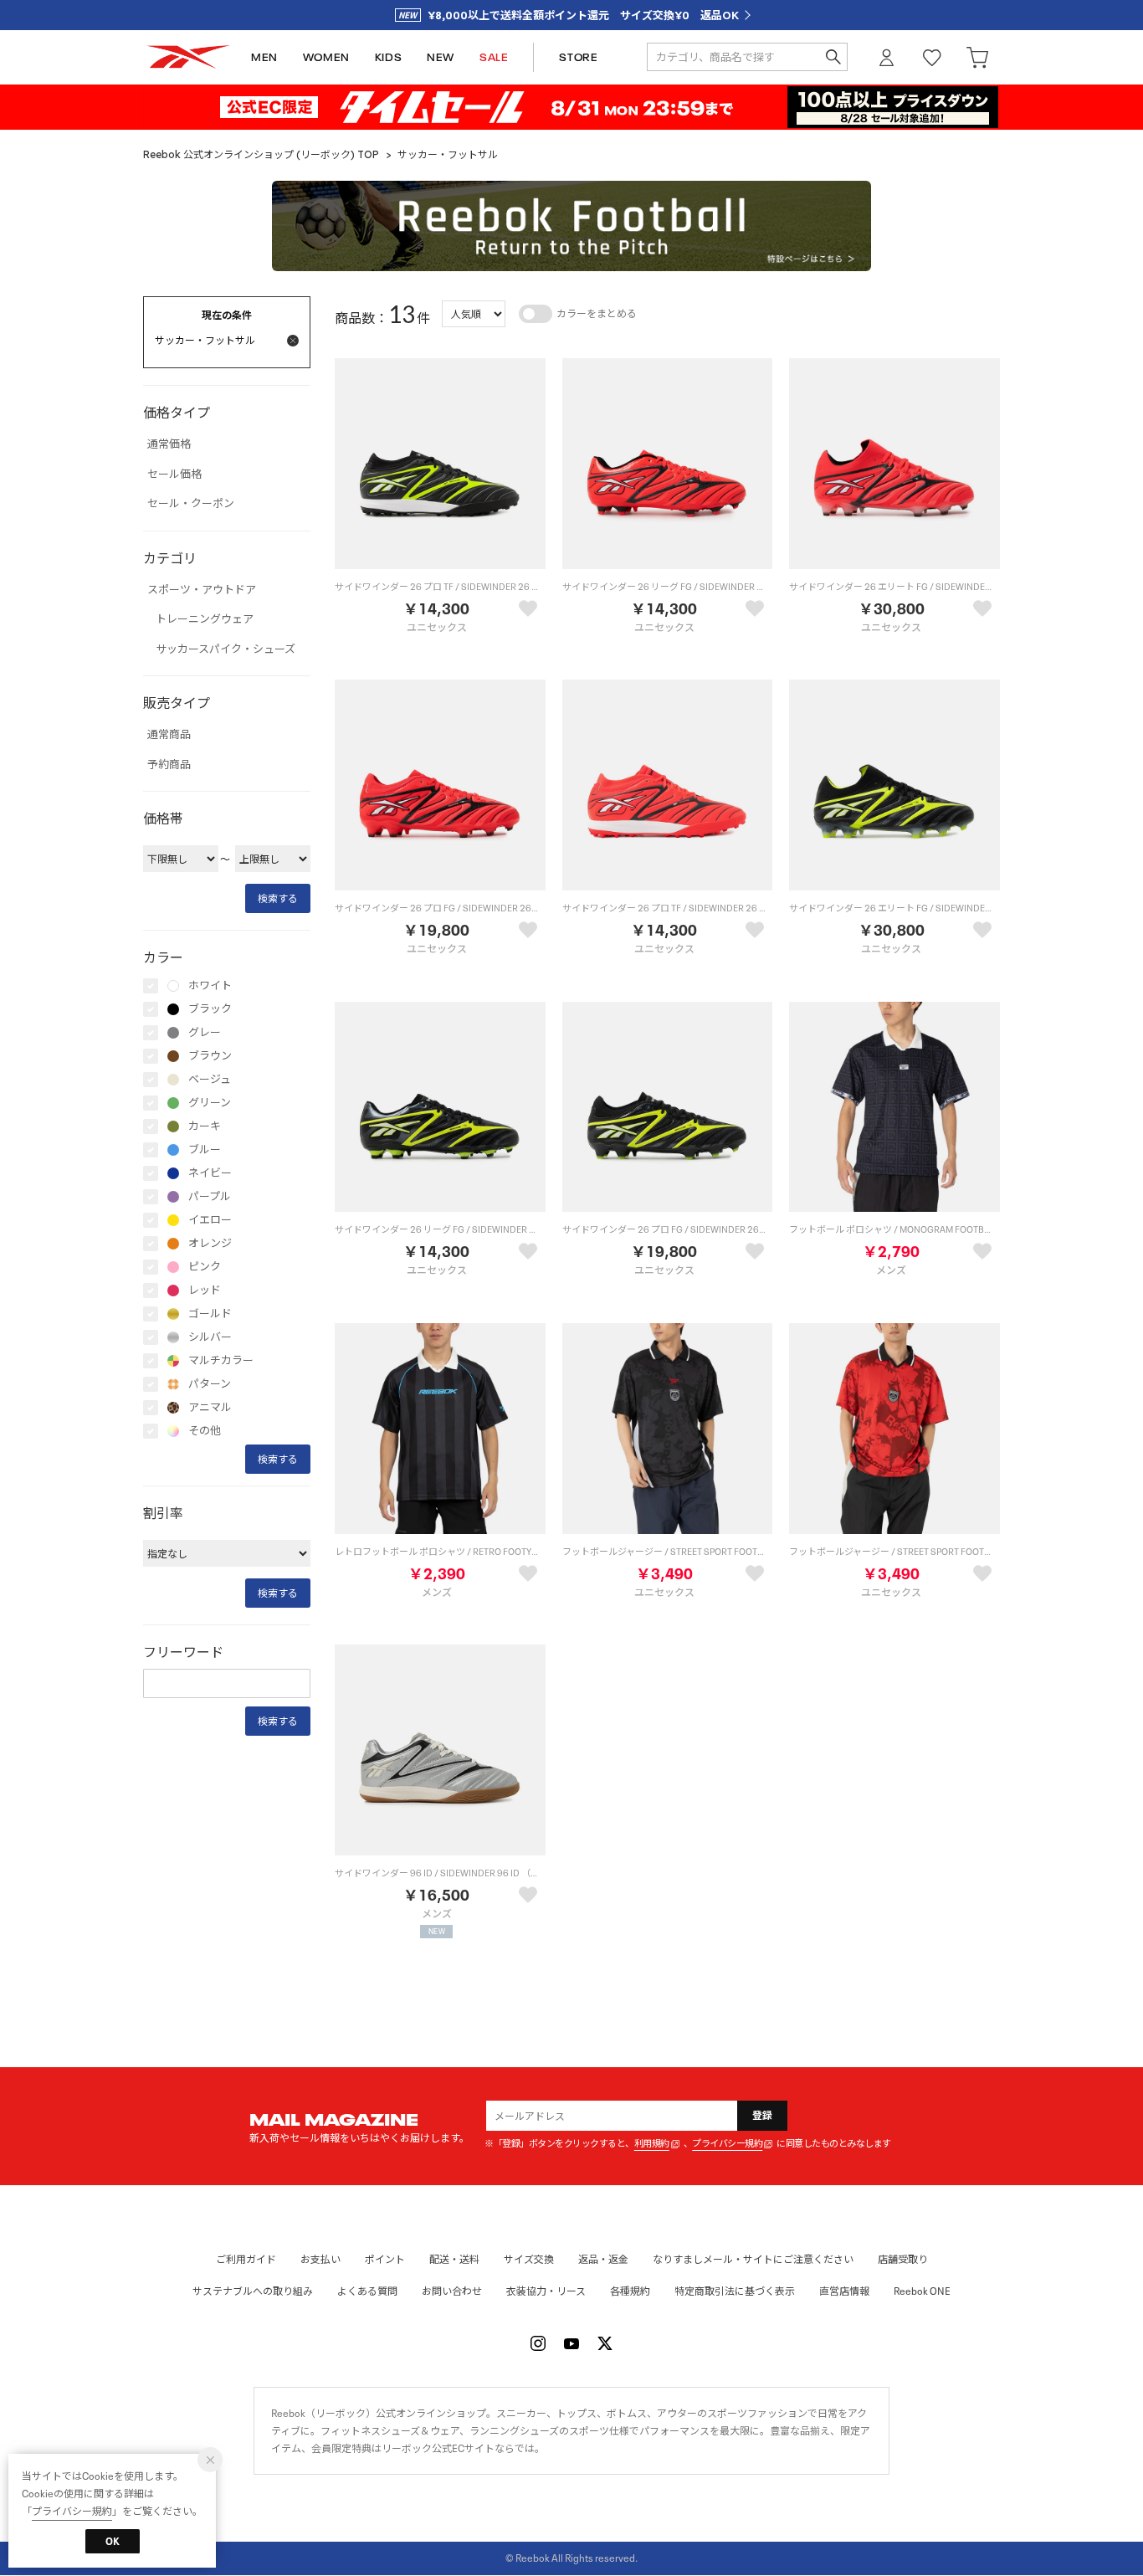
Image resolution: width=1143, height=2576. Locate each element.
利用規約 (652, 2144)
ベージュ (210, 1080)
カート (977, 57)
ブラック (210, 1009)
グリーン (210, 1103)
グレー (205, 1033)
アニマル (210, 1408)
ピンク (205, 1267)
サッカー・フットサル (448, 154)
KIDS (388, 57)
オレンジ (210, 1244)
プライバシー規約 (727, 2144)
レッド (205, 1291)
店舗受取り (903, 2259)
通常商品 (169, 735)
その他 (205, 1431)
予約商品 (169, 765)
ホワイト (210, 986)
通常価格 (169, 444)
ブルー (205, 1150)
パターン (210, 1384)
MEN (264, 57)
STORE (578, 57)
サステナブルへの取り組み (253, 2291)
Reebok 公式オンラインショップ (188, 57)
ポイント (385, 2259)
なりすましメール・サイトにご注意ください (753, 2259)
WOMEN (326, 57)
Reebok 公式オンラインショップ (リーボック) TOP (261, 154)
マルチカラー (221, 1361)
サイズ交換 (529, 2259)
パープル (210, 1197)
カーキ (205, 1126)
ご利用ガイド (246, 2259)
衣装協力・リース (546, 2291)
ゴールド (210, 1314)
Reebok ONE (922, 2291)
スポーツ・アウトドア (202, 590)
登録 (763, 2115)
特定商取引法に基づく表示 (735, 2291)
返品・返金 (603, 2259)
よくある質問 (367, 2291)
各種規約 (630, 2291)
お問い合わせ (452, 2291)
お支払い (320, 2259)
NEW (441, 57)
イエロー (210, 1220)
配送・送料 (454, 2259)
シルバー (210, 1337)
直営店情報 (844, 2291)
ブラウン (210, 1056)
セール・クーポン (191, 504)
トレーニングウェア (205, 619)
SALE (494, 57)
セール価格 (174, 475)
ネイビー (210, 1173)
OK (113, 2541)
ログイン (887, 57)
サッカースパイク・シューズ (226, 649)
